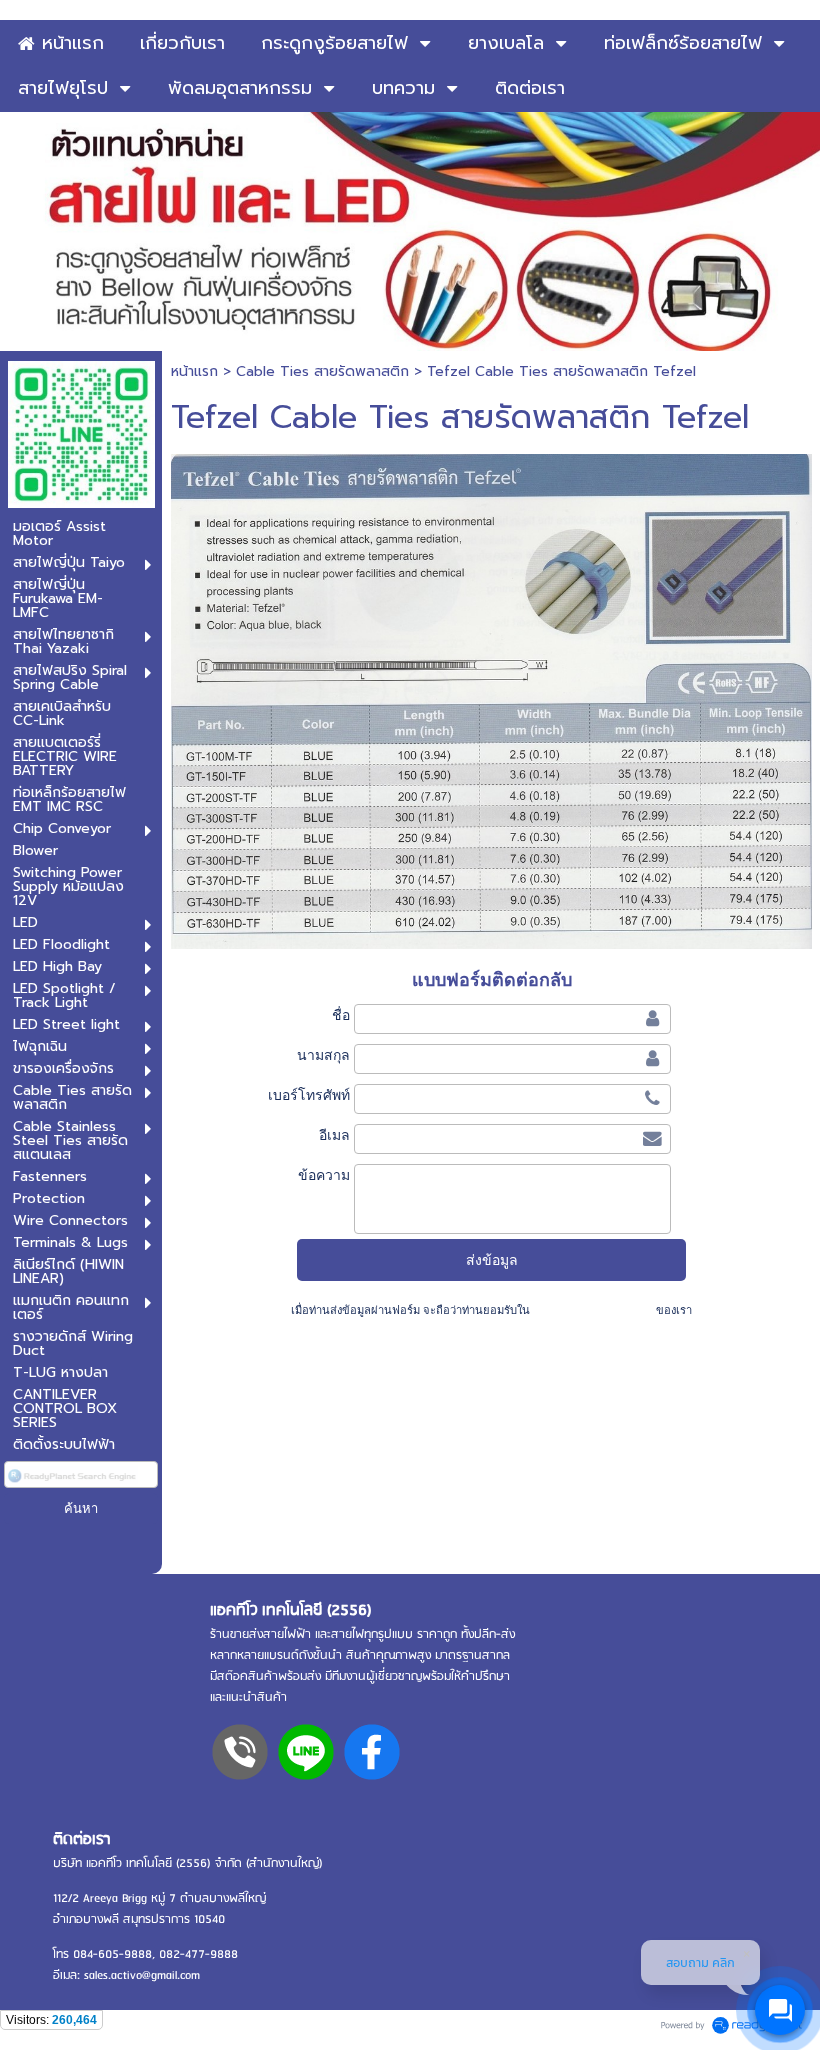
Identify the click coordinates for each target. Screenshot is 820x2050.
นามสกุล (323, 1055)
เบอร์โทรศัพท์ (308, 1095)
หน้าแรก (194, 371)
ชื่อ (340, 1015)
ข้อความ (323, 1175)
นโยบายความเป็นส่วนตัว (593, 1310)
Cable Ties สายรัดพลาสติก (322, 371)
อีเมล (334, 1135)
